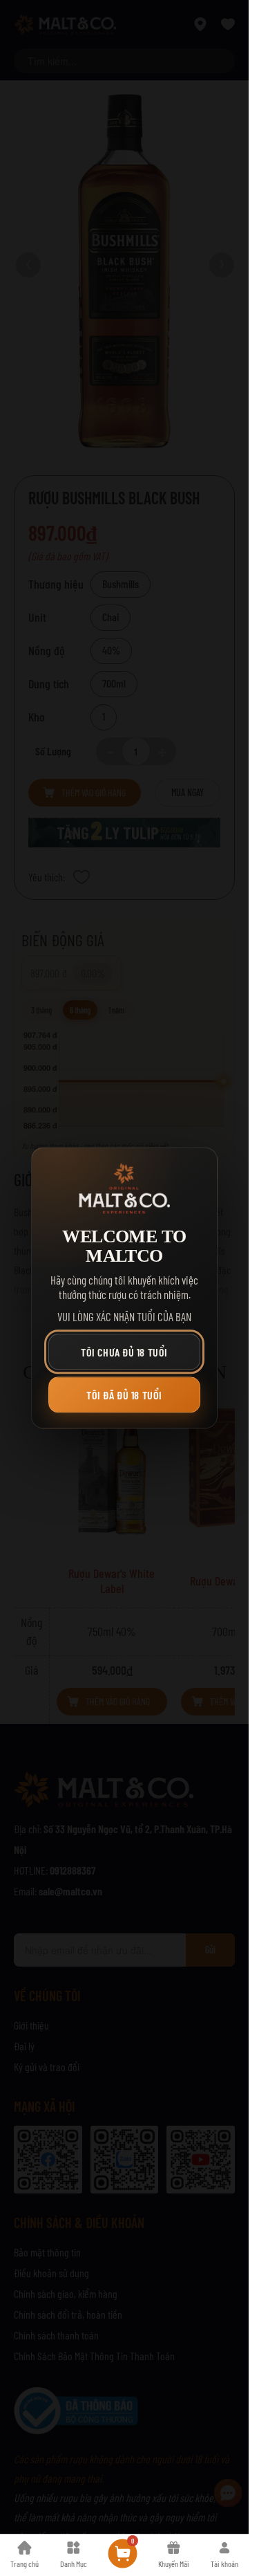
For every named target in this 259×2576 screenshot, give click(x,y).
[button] (124, 1352)
